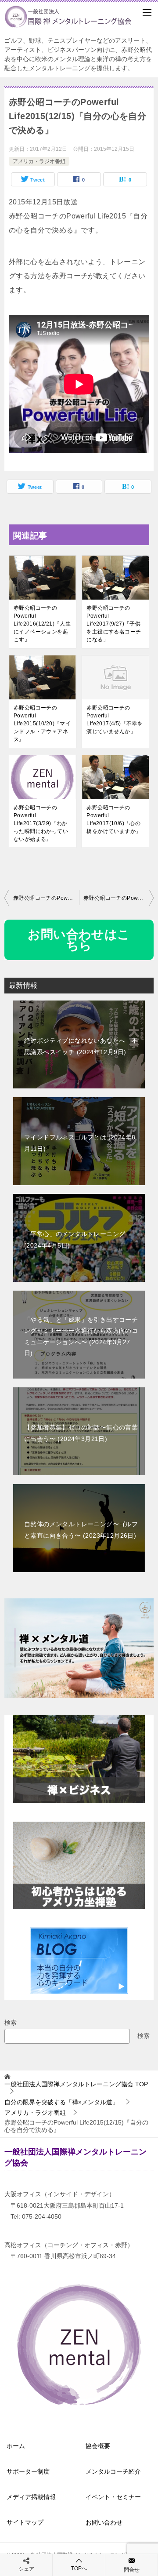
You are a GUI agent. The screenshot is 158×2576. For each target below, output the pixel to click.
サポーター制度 (28, 2471)
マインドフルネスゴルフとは (80, 1143)
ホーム (16, 2446)
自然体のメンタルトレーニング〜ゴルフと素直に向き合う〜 (81, 1530)
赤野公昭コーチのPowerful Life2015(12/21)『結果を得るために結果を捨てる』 (118, 898)
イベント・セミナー (113, 2497)
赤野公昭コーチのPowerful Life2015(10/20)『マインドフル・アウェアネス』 (42, 724)
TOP (76, 2084)
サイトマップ (25, 2522)
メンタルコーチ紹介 (113, 2471)
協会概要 (98, 2446)
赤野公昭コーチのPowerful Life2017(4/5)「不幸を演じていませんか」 (115, 720)
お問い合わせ (104, 2522)
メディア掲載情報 (31, 2497)
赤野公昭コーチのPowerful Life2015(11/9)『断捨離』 (46, 898)
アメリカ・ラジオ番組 (39, 161)
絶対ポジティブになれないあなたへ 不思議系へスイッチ (81, 1046)
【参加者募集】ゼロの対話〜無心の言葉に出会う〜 (81, 1433)
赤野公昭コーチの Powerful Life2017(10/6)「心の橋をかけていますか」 (114, 819)
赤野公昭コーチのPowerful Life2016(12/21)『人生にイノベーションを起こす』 (42, 624)
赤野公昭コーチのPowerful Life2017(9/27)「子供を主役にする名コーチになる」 (114, 624)
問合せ (132, 2570)
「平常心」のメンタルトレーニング (75, 1239)
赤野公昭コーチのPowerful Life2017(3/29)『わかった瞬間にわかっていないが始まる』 (41, 823)
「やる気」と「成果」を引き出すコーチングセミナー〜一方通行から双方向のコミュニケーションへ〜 (81, 1336)
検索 (11, 2023)
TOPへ (79, 2569)
